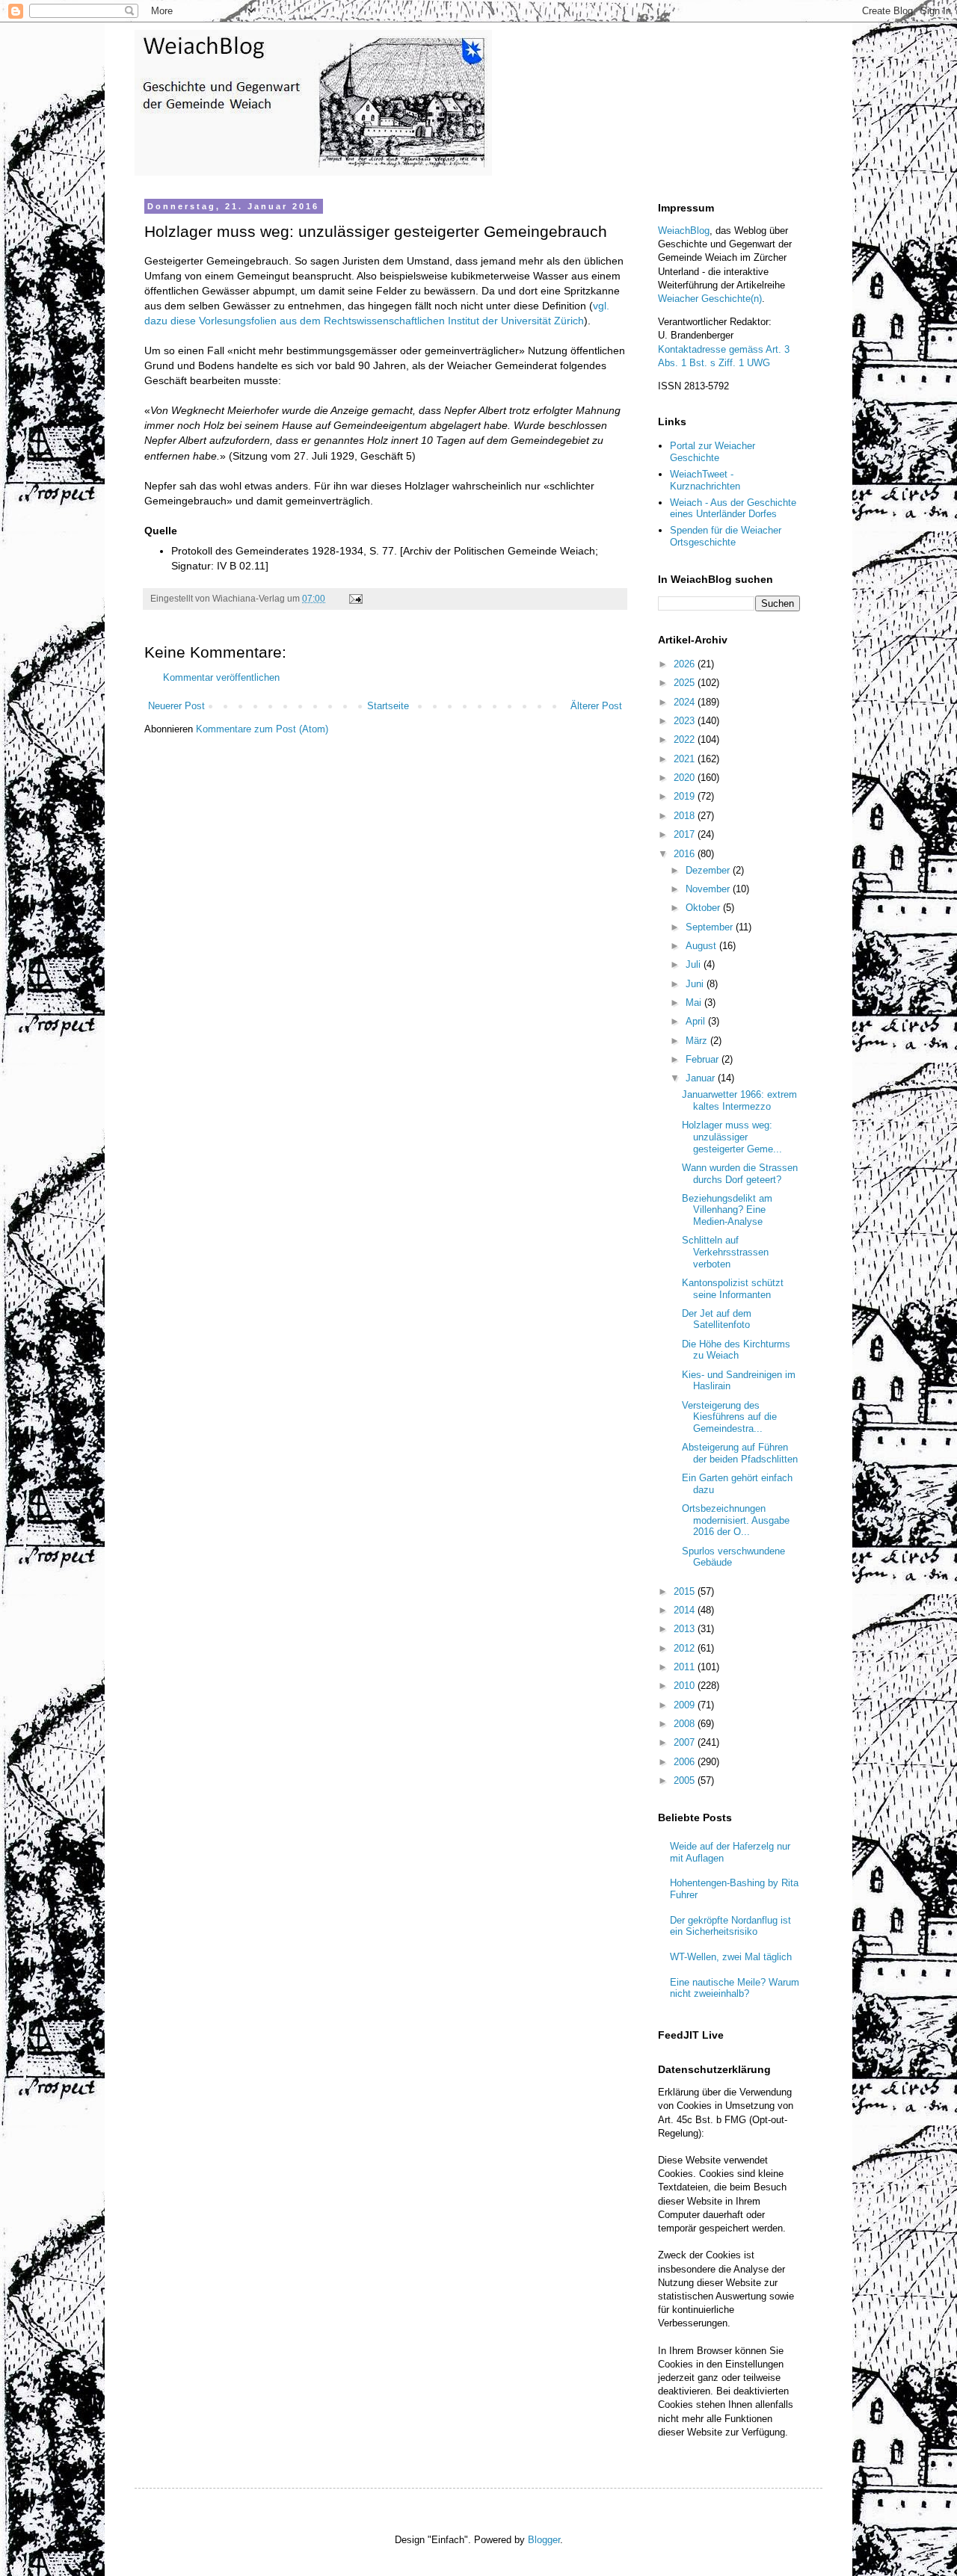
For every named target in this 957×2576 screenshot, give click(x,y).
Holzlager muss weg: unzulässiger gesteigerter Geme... (732, 1137)
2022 (686, 739)
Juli (695, 964)
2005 (686, 1780)
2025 (686, 683)
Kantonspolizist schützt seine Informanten (733, 1289)
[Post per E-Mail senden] (355, 598)
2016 (686, 854)
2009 (686, 1705)
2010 (686, 1686)
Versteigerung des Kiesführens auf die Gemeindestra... (729, 1417)
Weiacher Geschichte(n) (710, 299)
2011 (686, 1667)
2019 (686, 796)
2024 (686, 702)
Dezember (709, 870)
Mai (695, 1003)
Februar (704, 1059)
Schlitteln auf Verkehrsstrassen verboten (725, 1252)
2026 (686, 664)
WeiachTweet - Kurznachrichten (705, 480)
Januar (702, 1078)
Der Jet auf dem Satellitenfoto (717, 1319)
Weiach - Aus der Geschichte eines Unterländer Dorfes (733, 509)
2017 (686, 834)
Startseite (388, 706)
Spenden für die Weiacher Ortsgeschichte (726, 536)
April (697, 1021)
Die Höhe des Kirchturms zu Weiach (736, 1350)
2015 (686, 1591)
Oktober (704, 908)
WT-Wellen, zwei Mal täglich (731, 1957)
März (698, 1041)
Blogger (544, 2540)
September (711, 927)
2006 (686, 1762)
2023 (686, 721)
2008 (686, 1724)
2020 (686, 778)
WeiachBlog (684, 231)
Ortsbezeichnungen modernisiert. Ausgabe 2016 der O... (736, 1520)
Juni (696, 984)
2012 (686, 1648)
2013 (686, 1629)
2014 (686, 1610)
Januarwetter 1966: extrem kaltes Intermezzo (739, 1100)
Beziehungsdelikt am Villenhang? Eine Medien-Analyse (727, 1210)
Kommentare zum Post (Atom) (262, 729)
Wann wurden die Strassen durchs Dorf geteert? (740, 1174)
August (702, 946)
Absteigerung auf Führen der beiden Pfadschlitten (740, 1453)
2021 (686, 759)
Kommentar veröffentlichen (221, 677)
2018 (686, 816)
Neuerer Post (176, 706)
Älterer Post (596, 706)
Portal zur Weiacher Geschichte (713, 452)
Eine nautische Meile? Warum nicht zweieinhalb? (735, 1988)
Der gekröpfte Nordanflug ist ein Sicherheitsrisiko (730, 1926)
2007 (686, 1742)
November (709, 889)
